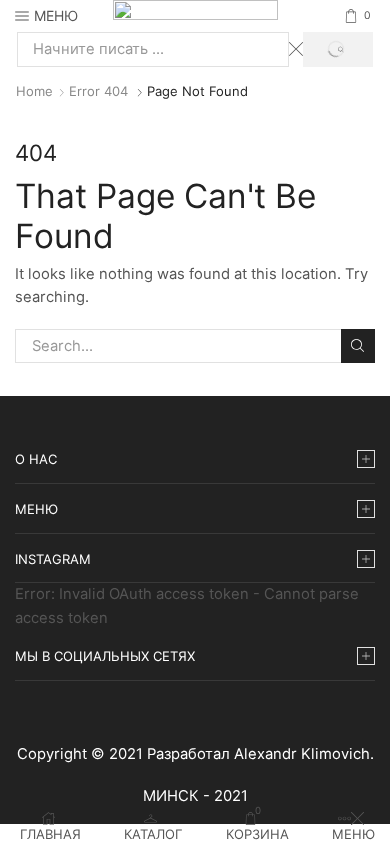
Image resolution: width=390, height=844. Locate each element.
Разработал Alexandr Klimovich (258, 754)
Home (34, 91)
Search (358, 346)
